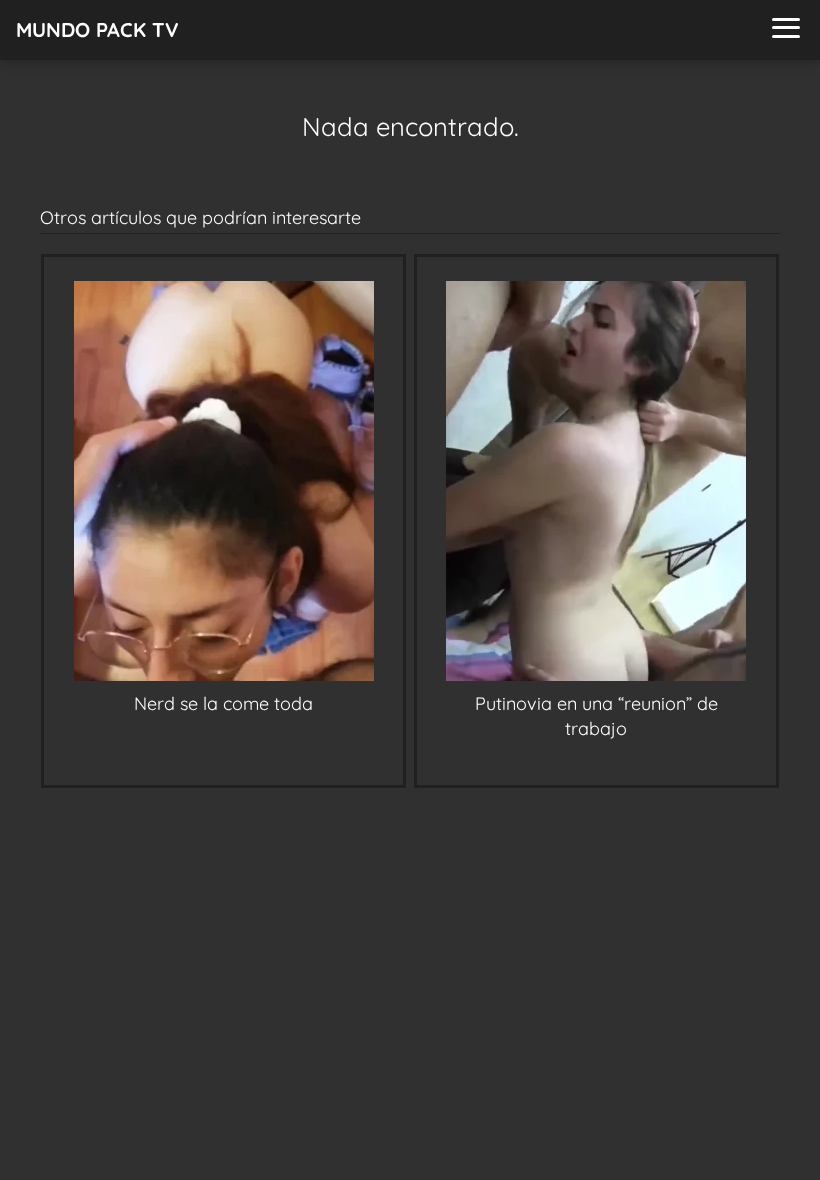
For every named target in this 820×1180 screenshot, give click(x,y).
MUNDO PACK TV (97, 29)
